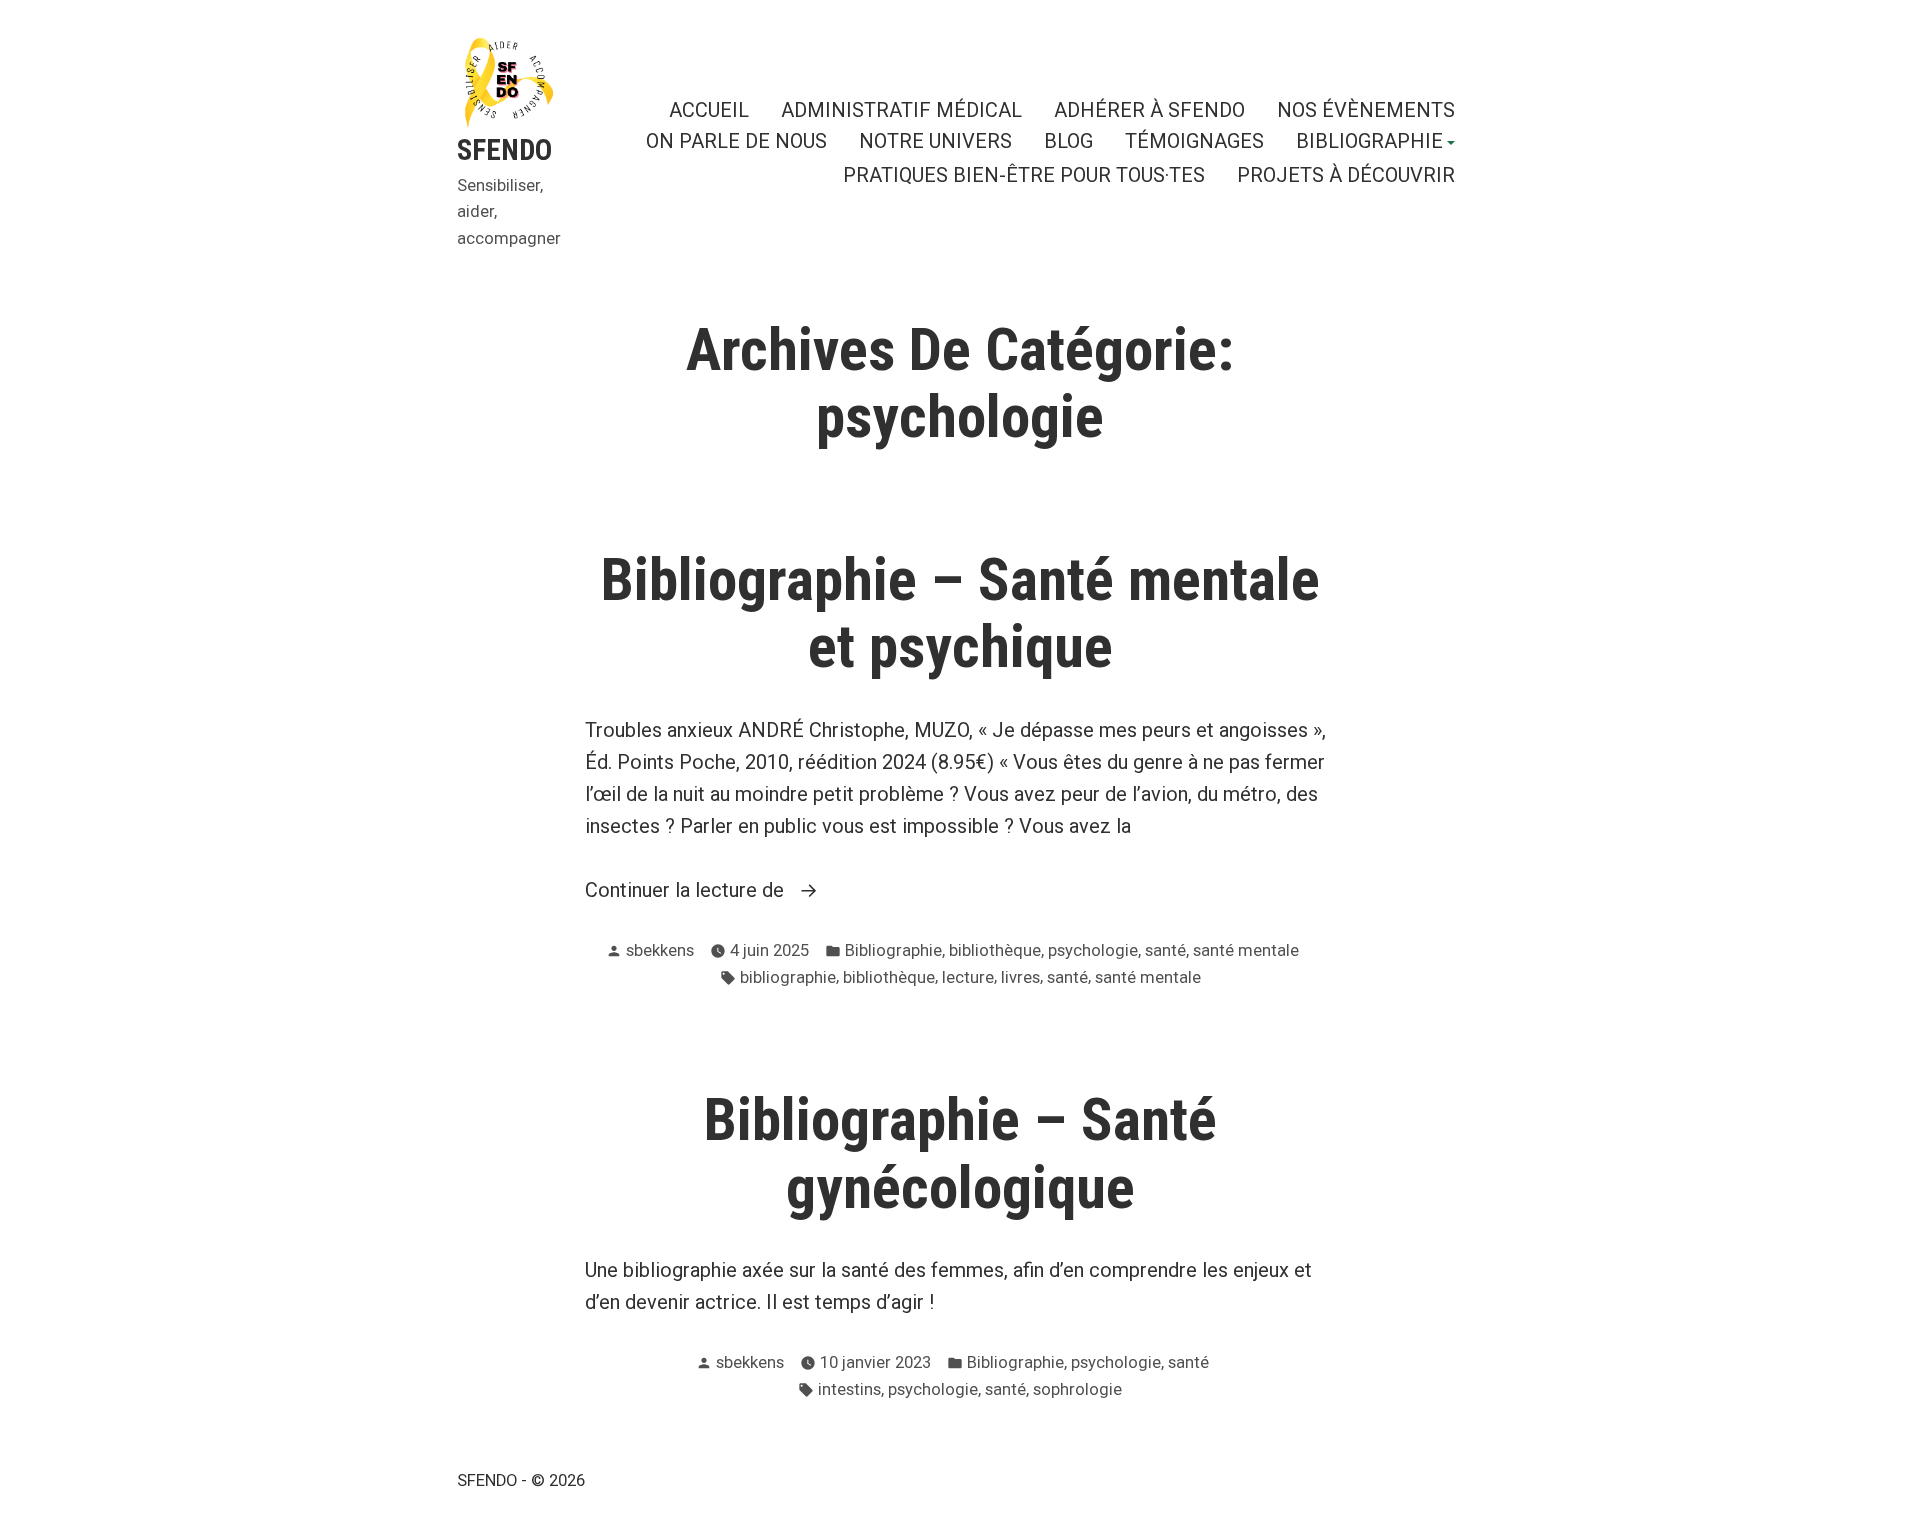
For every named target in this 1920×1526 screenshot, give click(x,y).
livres (1020, 977)
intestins (849, 1389)
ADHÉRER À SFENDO (1149, 109)
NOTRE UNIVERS (935, 143)
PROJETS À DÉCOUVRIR (1346, 174)
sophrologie (1077, 1389)
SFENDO (504, 150)
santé (1165, 950)
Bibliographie (893, 950)
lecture (968, 977)
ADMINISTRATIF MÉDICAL (901, 109)
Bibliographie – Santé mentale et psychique (960, 613)
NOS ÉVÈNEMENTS (1366, 109)
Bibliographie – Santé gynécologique (960, 1153)
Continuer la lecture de (751, 891)
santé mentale (1246, 950)
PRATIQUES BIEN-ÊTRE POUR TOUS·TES (1024, 174)
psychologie (1093, 950)
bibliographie (788, 977)
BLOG (1068, 143)
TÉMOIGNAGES (1194, 143)
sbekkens (660, 950)
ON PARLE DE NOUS (736, 143)
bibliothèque (995, 950)
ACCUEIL (709, 109)
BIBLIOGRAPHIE (1369, 143)
